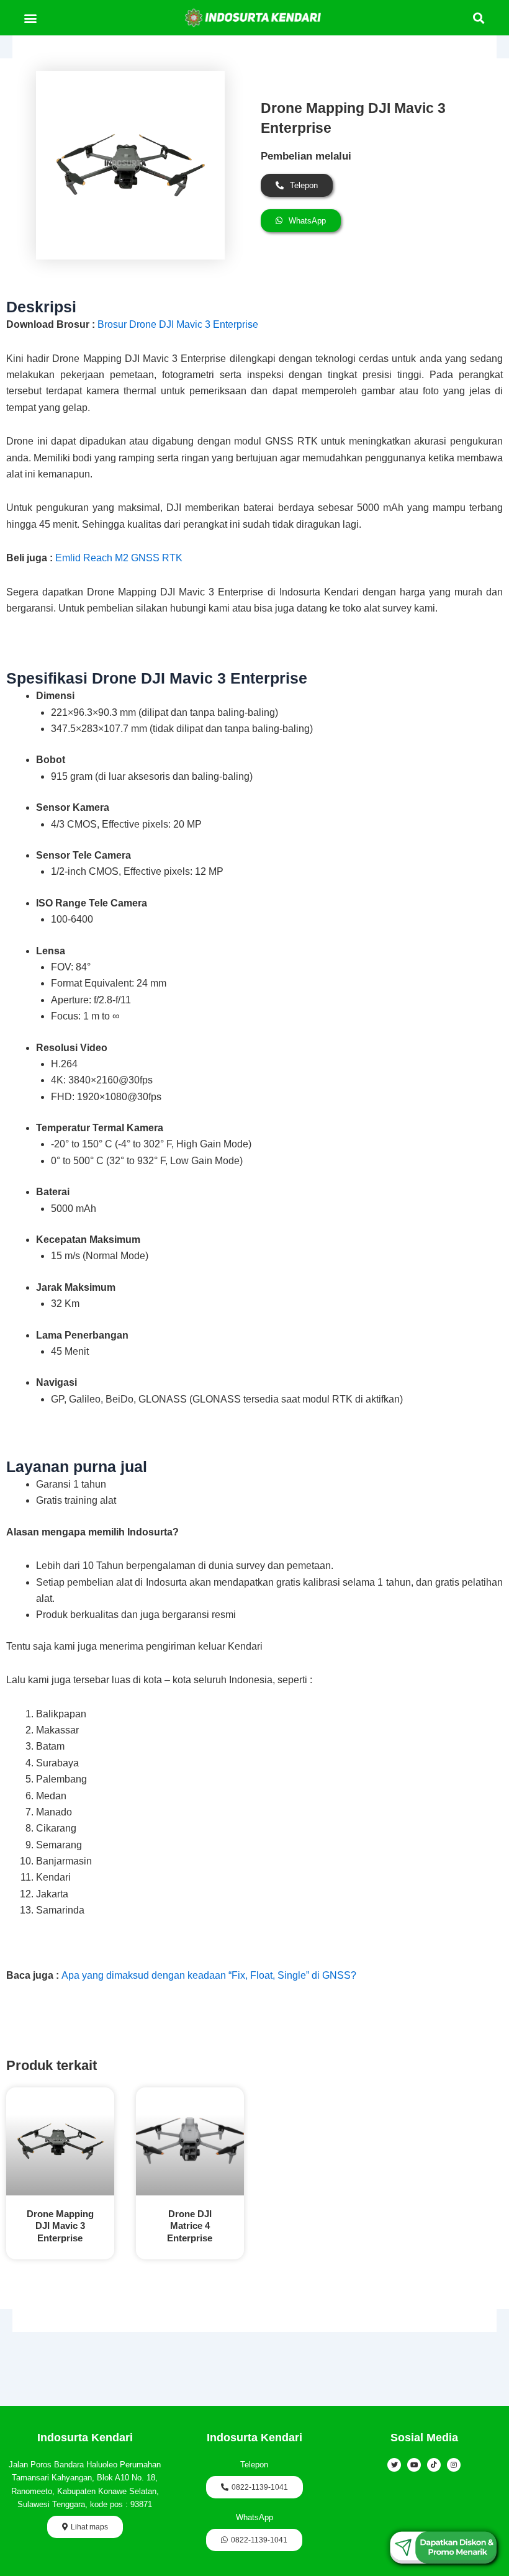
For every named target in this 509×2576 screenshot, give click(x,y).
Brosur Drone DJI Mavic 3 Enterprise (178, 324)
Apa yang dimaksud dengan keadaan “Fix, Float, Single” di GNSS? (209, 1975)
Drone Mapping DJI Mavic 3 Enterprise (60, 2226)
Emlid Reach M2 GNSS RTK (119, 558)
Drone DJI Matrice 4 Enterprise (190, 2226)
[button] (30, 18)
